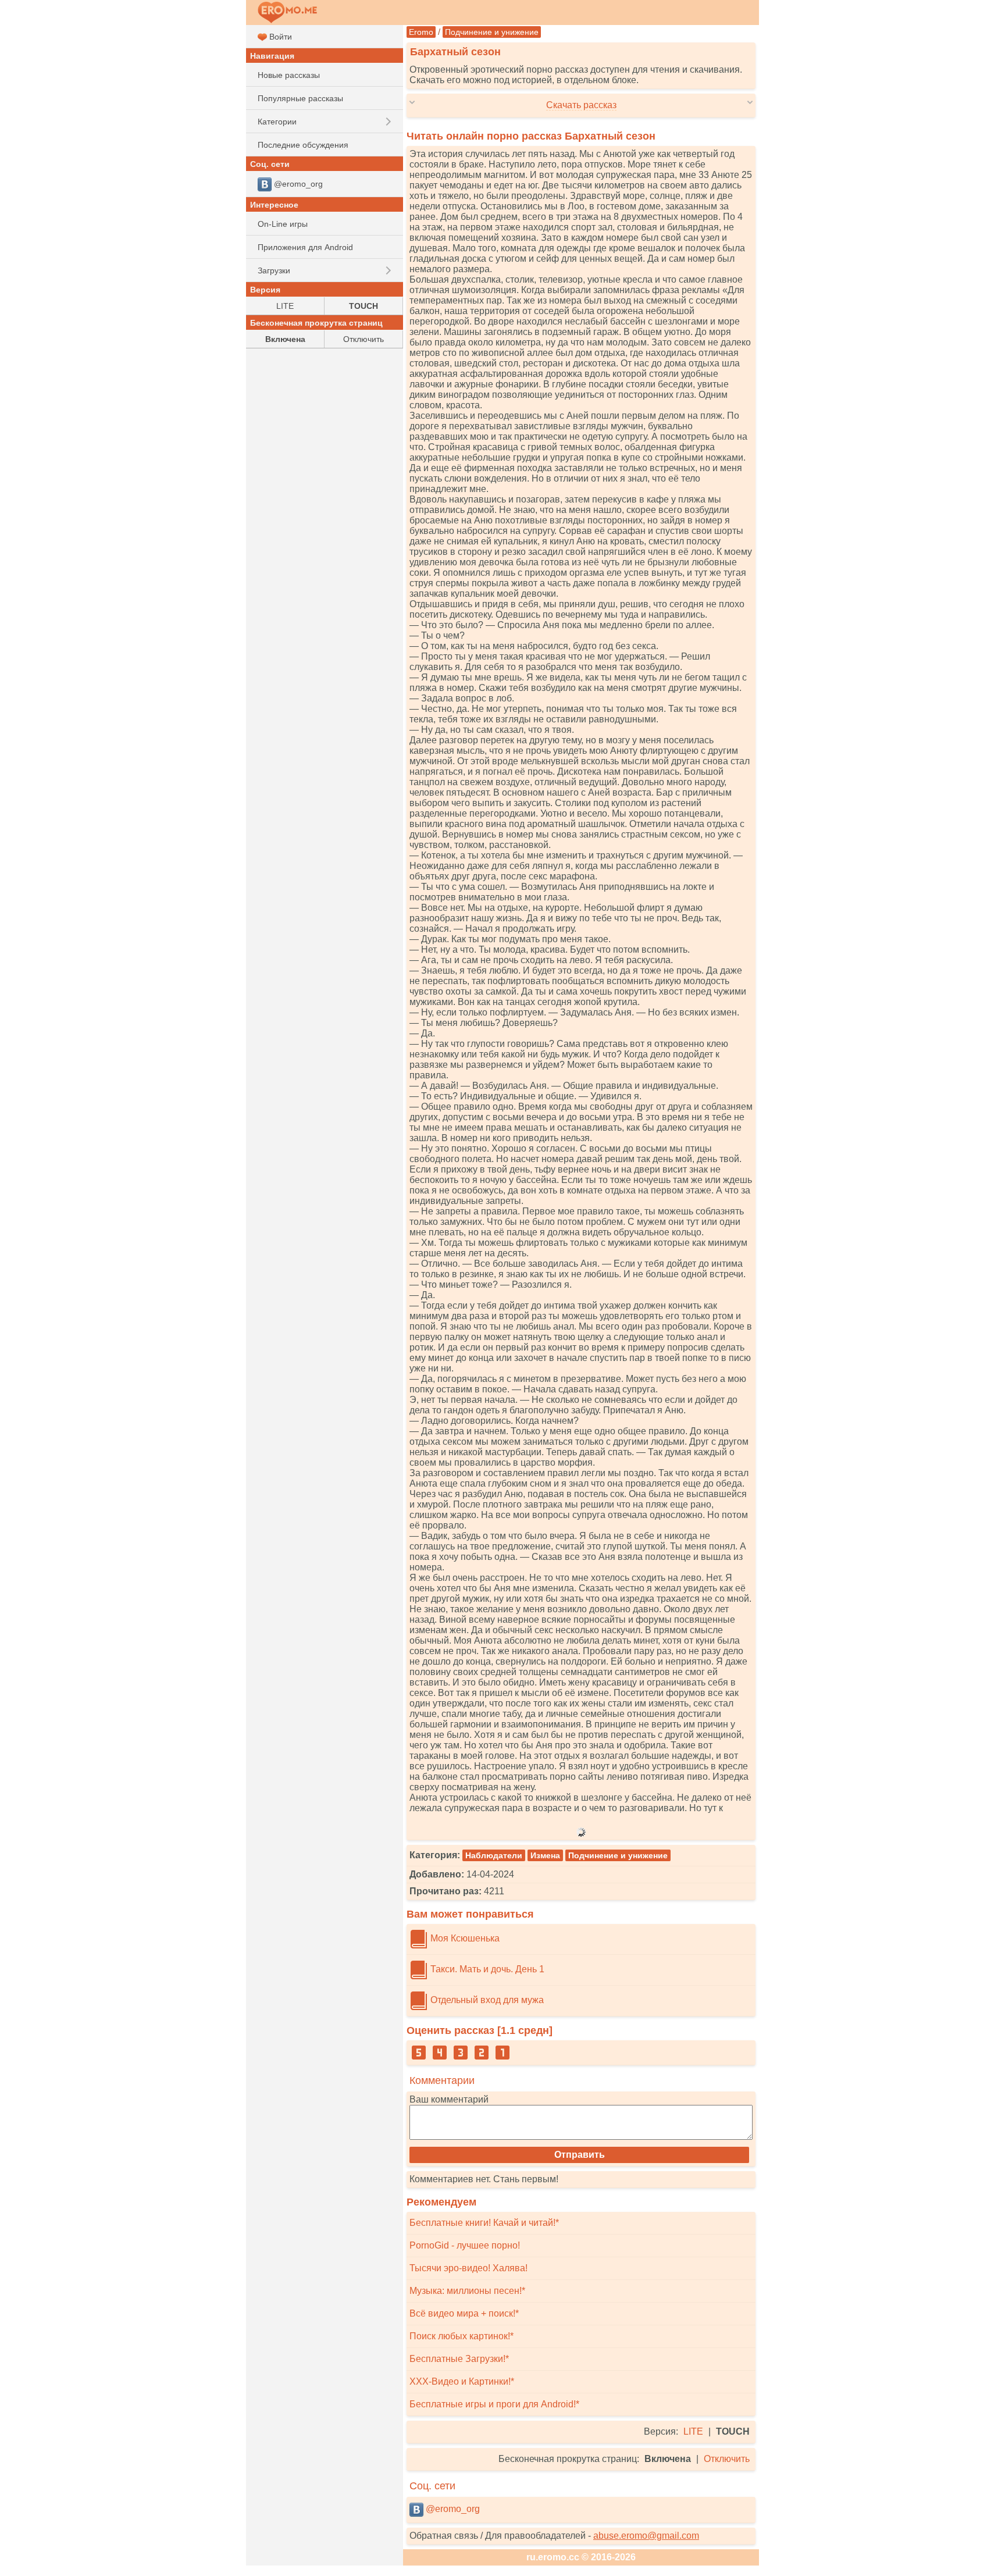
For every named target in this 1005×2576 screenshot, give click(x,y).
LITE (693, 2431)
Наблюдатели (494, 1855)
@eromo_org (452, 2509)
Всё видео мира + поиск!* (464, 2313)
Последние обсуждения (303, 145)
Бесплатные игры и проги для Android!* (494, 2404)
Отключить (727, 2459)
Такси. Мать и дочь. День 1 (486, 1969)
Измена (545, 1855)
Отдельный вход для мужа (486, 2000)
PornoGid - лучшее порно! (465, 2245)
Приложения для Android (305, 247)
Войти (279, 37)
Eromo (421, 32)
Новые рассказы (289, 75)
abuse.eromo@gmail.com (646, 2536)
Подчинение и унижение (492, 32)
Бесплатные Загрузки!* (459, 2359)
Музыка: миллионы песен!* (467, 2291)
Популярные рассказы (300, 98)
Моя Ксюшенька (464, 1938)
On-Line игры (283, 224)
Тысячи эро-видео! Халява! (468, 2268)
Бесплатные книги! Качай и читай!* (484, 2223)
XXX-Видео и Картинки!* (462, 2381)
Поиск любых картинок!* (461, 2336)
